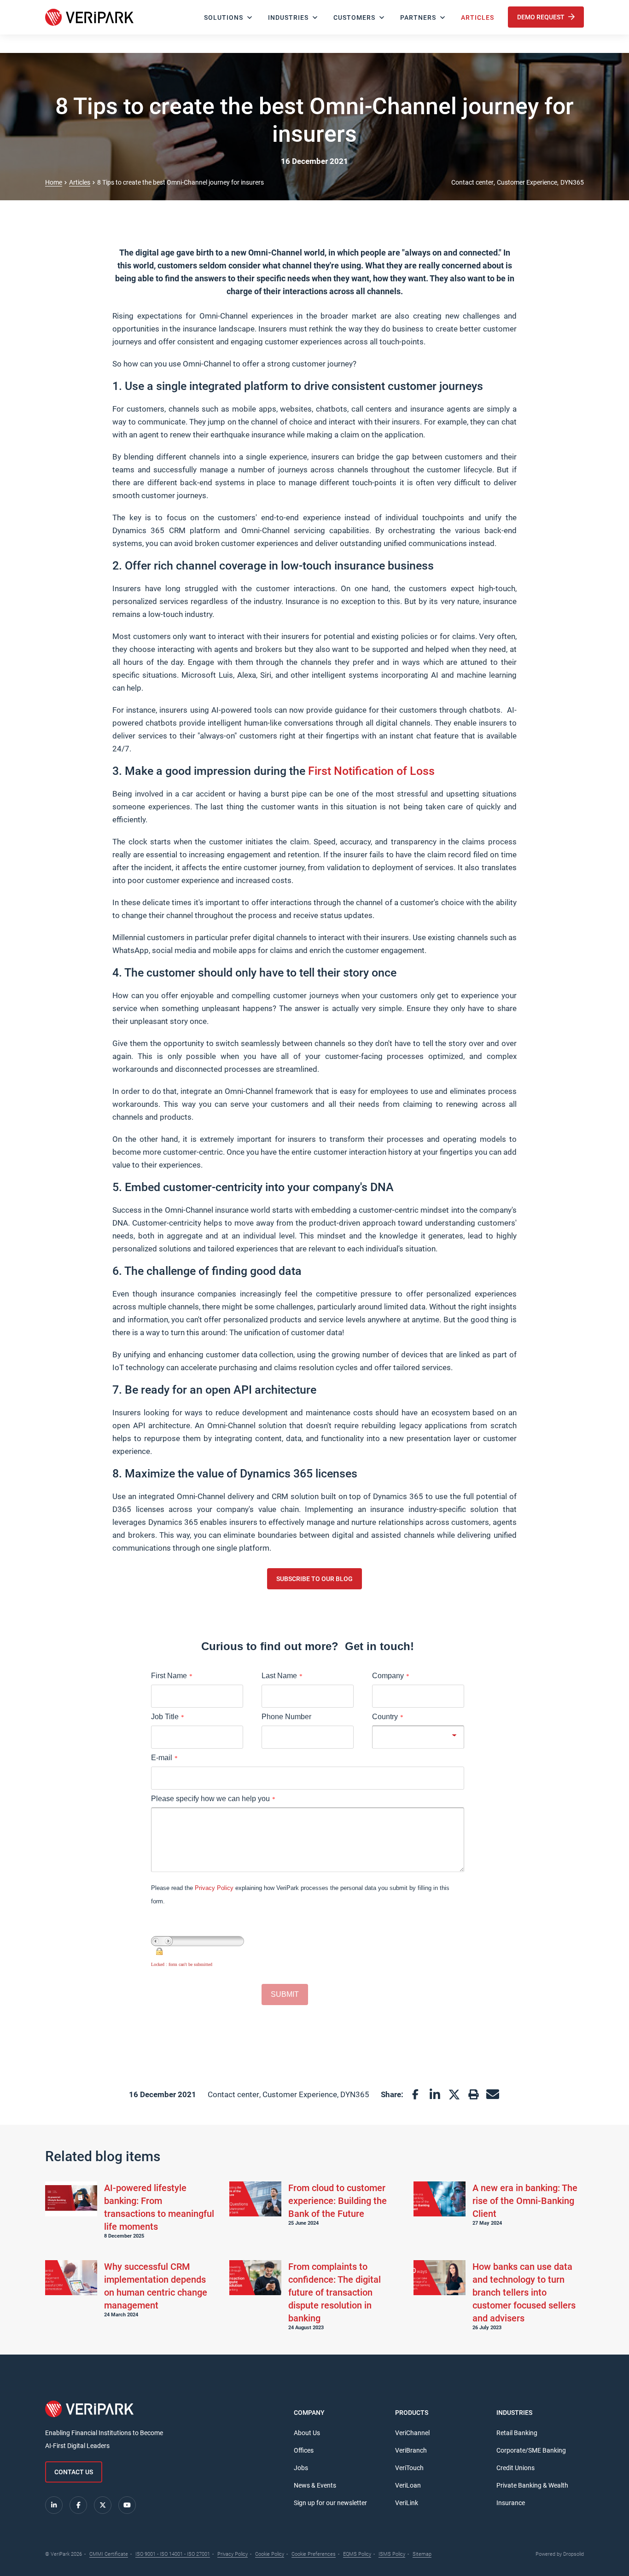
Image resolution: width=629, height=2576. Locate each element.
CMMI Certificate (109, 2554)
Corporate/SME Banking (531, 2450)
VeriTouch (409, 2468)
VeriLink (407, 2503)
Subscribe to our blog (314, 1579)
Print (473, 2094)
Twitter (454, 2094)
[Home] (89, 17)
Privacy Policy (233, 2554)
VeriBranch (411, 2450)
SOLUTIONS (224, 17)
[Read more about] (71, 2199)
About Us (307, 2433)
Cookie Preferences (314, 2554)
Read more (160, 2210)
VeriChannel (412, 2433)
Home (54, 182)
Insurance (511, 2503)
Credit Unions (515, 2468)
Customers (354, 17)
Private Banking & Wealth (532, 2485)
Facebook (415, 2094)
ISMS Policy (392, 2554)
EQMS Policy (357, 2554)
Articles (478, 17)
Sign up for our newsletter (330, 2503)
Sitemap (422, 2554)
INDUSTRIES (288, 17)
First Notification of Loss (371, 771)
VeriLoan (408, 2485)
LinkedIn (435, 2094)
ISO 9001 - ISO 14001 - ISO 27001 (173, 2554)
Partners (418, 17)
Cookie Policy (270, 2554)
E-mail (493, 2094)
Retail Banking (517, 2433)
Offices (304, 2450)
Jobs (301, 2468)
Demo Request (542, 17)
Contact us (74, 2472)
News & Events (315, 2485)
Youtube (127, 2505)
